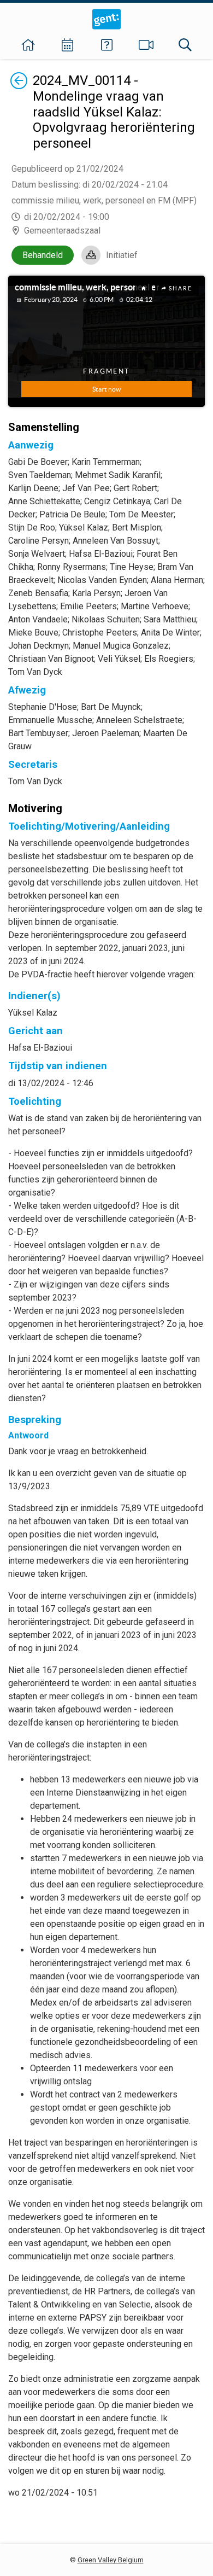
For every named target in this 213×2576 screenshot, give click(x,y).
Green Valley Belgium (111, 2560)
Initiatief (122, 255)
